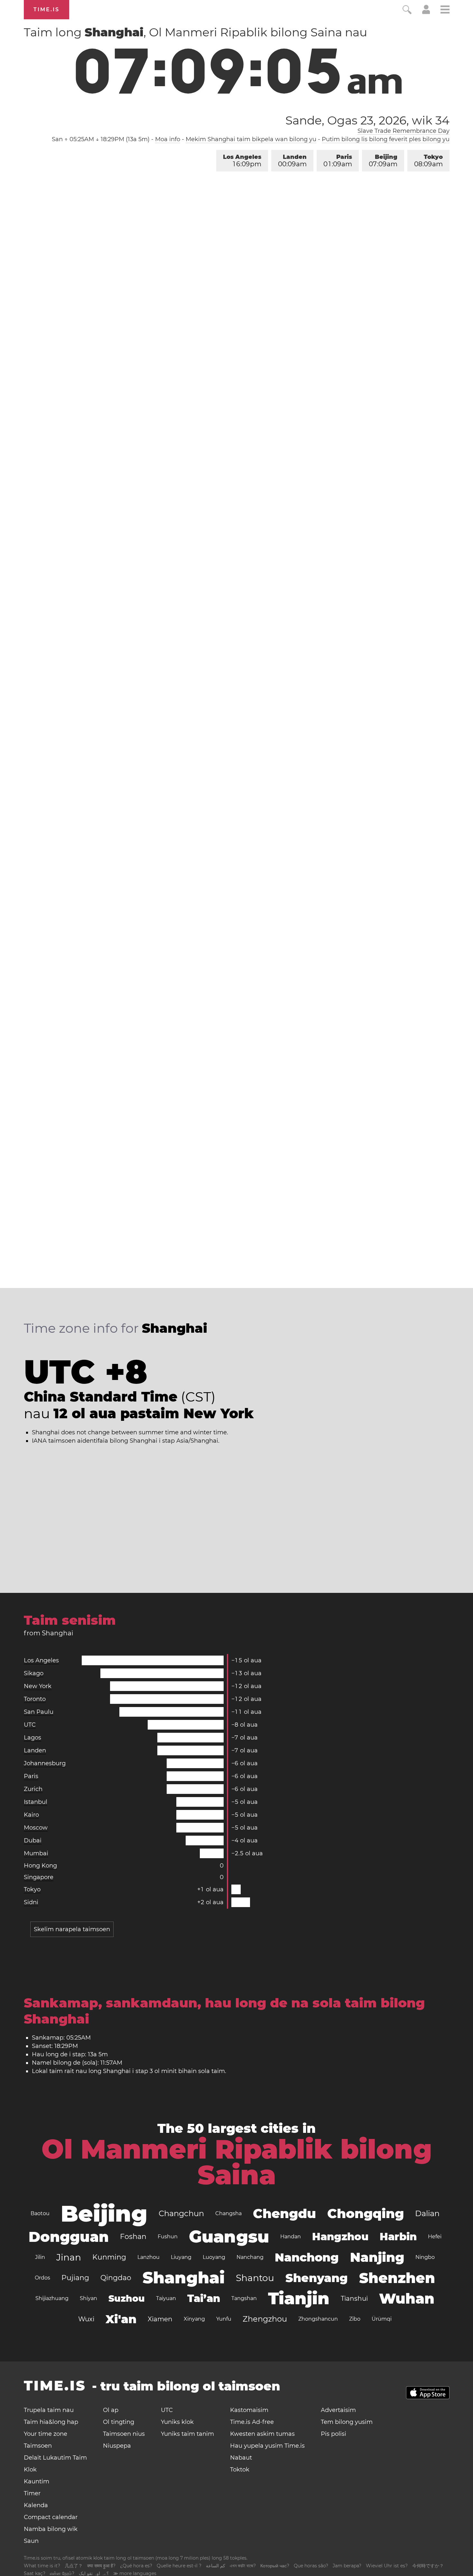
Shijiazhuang (52, 2298)
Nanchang (250, 2257)
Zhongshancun (318, 2319)
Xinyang (194, 2319)
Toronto (35, 1699)
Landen (292, 161)
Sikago (34, 1673)
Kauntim (37, 2481)
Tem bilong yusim (347, 2422)
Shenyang (317, 2278)
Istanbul (36, 1802)
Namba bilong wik (51, 2529)
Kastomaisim (249, 2410)
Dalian (427, 2213)
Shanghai (184, 2278)
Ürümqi (382, 2319)
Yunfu (224, 2319)
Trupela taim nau (49, 2410)
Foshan (133, 2237)
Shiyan (88, 2298)
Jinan (69, 2257)
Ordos (42, 2278)
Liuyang (181, 2257)
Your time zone (46, 2434)
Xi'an (121, 2319)
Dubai (33, 1841)
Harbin (398, 2237)
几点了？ (74, 2566)
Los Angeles (242, 161)
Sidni (31, 1902)
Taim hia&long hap (51, 2422)
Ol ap (111, 2410)
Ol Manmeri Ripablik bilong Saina (237, 2162)
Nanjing (377, 2257)
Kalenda (36, 2505)
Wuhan (407, 2298)
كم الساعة (216, 2566)
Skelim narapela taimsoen (72, 1929)
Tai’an (204, 2298)
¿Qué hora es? (136, 2566)
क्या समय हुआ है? (101, 2566)
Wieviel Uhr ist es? (387, 2566)
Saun (31, 2541)
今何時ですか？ (428, 2566)
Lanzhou (148, 2257)
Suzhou (127, 2298)
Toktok (240, 2470)
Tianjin (299, 2298)
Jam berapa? (347, 2566)
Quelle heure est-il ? (179, 2566)
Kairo (31, 1815)
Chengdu (284, 2213)
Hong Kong (40, 1866)
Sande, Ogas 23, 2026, (367, 120)
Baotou (40, 2213)
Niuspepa (117, 2446)
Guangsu (229, 2237)
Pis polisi (334, 2434)
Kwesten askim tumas (262, 2434)
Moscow (36, 1828)
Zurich (33, 1789)
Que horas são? (311, 2566)
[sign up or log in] (426, 12)
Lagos (32, 1738)
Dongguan (69, 2237)
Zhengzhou (265, 2319)
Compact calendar (51, 2517)
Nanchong (307, 2257)
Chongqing (366, 2213)
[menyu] (445, 10)
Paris (338, 161)
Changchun (181, 2213)
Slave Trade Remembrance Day (403, 131)
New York (38, 1686)
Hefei (435, 2237)
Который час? (275, 2566)
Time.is (46, 9)
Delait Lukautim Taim (55, 2458)
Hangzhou (340, 2237)
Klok (30, 2470)
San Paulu (39, 1712)
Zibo (355, 2319)
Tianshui (354, 2298)
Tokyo (428, 161)
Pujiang (75, 2278)
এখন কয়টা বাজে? (243, 2566)
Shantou (255, 2278)
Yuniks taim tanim (187, 2434)
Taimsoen (38, 2446)
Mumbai (36, 1853)
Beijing (383, 161)
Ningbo (425, 2257)
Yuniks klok (177, 2422)
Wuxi (86, 2319)
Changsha (228, 2213)
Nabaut (241, 2458)
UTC (30, 1725)
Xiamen (160, 2319)
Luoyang (214, 2257)
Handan (291, 2237)
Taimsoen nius (124, 2434)
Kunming (109, 2257)
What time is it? (42, 2566)
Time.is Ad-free (252, 2422)
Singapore (39, 1877)
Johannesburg (45, 1763)
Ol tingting (119, 2422)
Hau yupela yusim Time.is (267, 2446)
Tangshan (244, 2298)
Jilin (40, 2257)
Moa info (168, 139)
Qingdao (116, 2278)
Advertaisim (338, 2410)
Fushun (168, 2237)
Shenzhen (397, 2278)
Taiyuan (166, 2298)
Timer (32, 2493)
